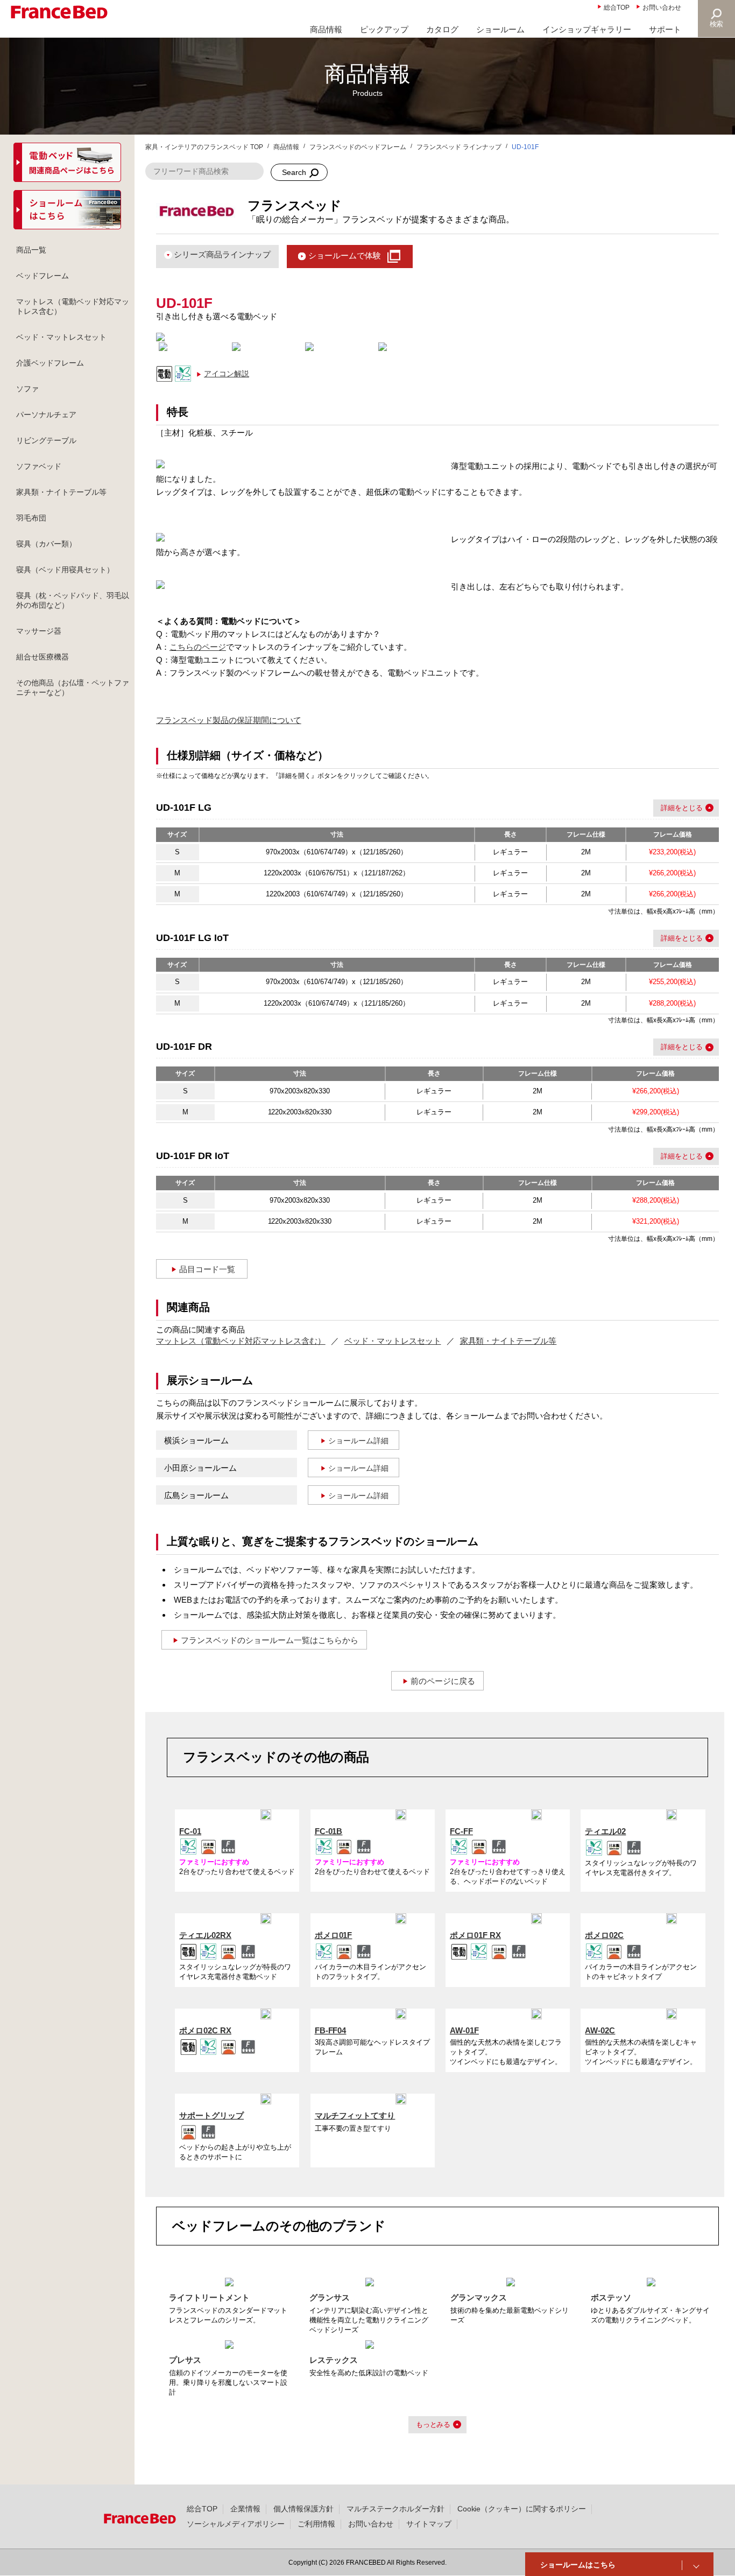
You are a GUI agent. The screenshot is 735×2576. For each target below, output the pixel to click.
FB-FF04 (331, 2030)
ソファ (27, 389)
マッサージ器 (39, 631)
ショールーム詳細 (358, 1441)
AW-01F (464, 2030)
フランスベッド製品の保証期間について (229, 720)
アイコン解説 (227, 374)
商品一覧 (31, 250)
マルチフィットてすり (355, 2115)
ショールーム (500, 29)
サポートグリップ (211, 2115)
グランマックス (479, 2297)
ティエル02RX (205, 1935)
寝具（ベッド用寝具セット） (65, 570)
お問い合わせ (662, 8)
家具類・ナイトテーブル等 (508, 1341)
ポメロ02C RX (205, 2030)
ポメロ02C (604, 1935)
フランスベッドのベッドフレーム (358, 147)
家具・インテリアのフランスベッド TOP (204, 147)
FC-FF (461, 1831)
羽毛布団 (31, 518)
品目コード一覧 (207, 1269)
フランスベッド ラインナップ (459, 147)
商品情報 (326, 29)
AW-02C (600, 2030)
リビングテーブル (46, 440)
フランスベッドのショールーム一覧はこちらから (270, 1640)
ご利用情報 (316, 2524)
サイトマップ (429, 2524)
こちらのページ (198, 647)
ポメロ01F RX (475, 1935)
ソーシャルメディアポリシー (236, 2524)
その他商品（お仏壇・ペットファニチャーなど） (73, 687)
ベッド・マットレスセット (393, 1341)
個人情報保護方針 (303, 2509)
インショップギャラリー (587, 29)
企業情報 (245, 2509)
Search (294, 172)
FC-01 (190, 1831)
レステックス (334, 2360)
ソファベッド (39, 466)
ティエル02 (605, 1831)
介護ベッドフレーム (50, 363)
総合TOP (617, 8)
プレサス (185, 2360)
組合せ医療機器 (43, 657)
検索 (717, 24)
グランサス (330, 2297)
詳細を (671, 808)
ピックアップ (384, 29)
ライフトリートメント (209, 2297)
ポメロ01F (334, 1935)
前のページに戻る (443, 1681)
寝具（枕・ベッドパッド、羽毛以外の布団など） (73, 600)
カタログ (442, 29)
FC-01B (329, 1831)
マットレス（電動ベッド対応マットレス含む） (241, 1341)
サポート (665, 29)
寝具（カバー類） (46, 544)
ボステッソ (611, 2297)
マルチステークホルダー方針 (395, 2509)
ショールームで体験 (345, 255)
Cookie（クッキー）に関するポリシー (522, 2509)
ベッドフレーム (43, 276)
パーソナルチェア (46, 415)
